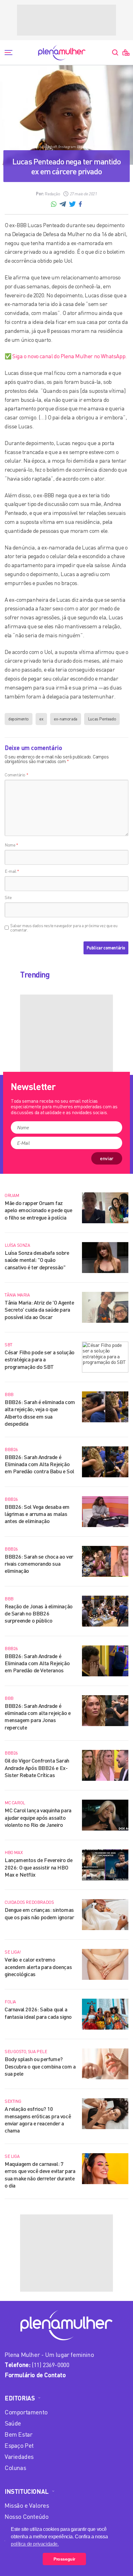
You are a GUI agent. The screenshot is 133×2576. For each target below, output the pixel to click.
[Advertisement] (66, 20)
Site (8, 897)
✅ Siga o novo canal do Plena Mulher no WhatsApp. (66, 356)
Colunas (15, 2468)
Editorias (20, 2398)
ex (41, 719)
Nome (11, 845)
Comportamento (26, 2412)
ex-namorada (66, 719)
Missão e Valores (27, 2505)
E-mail (12, 871)
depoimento (19, 719)
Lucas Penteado (102, 719)
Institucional (27, 2491)
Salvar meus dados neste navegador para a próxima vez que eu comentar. (64, 928)
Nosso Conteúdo (26, 2517)
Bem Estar (18, 2434)
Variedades (19, 2457)
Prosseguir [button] (64, 2559)
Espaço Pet (19, 2445)
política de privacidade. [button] (35, 2544)
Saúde (13, 2423)
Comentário (16, 775)
